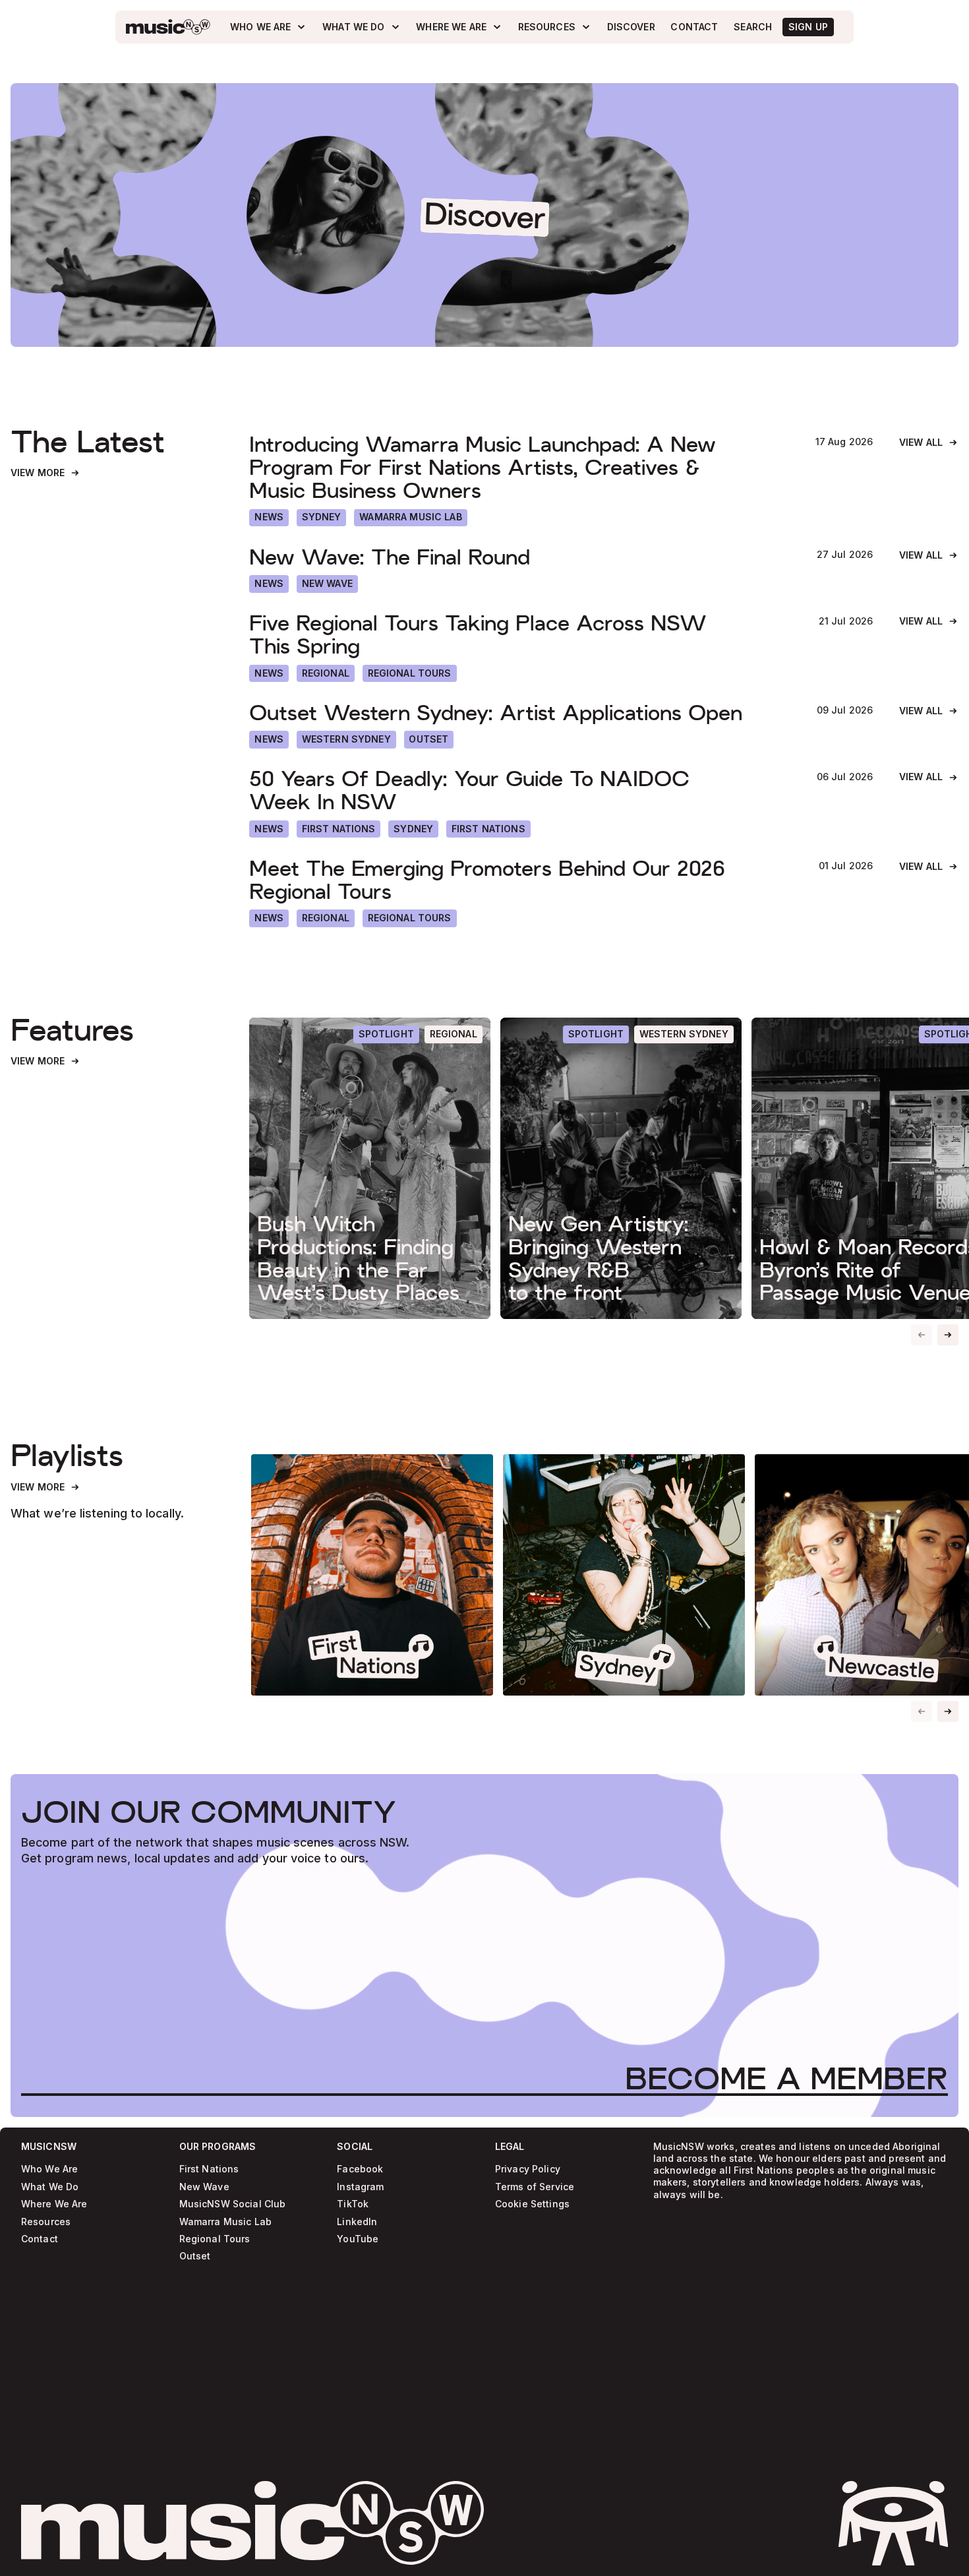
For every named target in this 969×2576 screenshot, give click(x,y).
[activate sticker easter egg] (893, 2523)
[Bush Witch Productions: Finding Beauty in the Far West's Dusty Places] (369, 1168)
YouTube (358, 2239)
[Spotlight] (386, 1034)
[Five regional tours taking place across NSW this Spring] (520, 635)
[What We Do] (361, 27)
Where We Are (54, 2204)
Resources (46, 2222)
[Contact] (695, 27)
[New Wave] (327, 584)
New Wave (204, 2187)
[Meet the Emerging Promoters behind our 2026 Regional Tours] (520, 880)
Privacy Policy (528, 2169)
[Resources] (555, 27)
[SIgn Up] (808, 27)
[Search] (753, 27)
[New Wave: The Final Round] (519, 558)
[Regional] (326, 673)
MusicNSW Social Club (233, 2204)
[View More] (45, 473)
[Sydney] (322, 518)
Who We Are (49, 2169)
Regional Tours (215, 2239)
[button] (948, 1335)
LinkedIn (357, 2222)
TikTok (353, 2204)
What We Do (50, 2187)
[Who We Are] (268, 27)
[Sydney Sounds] (624, 1575)
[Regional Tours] (410, 673)
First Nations (209, 2169)
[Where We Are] (459, 27)
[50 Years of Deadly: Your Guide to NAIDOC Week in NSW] (519, 791)
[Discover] (631, 27)
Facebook (360, 2169)
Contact (40, 2239)
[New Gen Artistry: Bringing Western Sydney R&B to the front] (621, 1168)
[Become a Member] (786, 2077)
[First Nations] (488, 829)
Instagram (360, 2187)
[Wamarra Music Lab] (410, 518)
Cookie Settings (532, 2204)
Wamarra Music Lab (225, 2222)
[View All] (929, 443)
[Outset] (429, 739)
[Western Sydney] (346, 739)
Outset (195, 2256)
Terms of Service (535, 2187)
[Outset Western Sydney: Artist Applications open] (519, 713)
